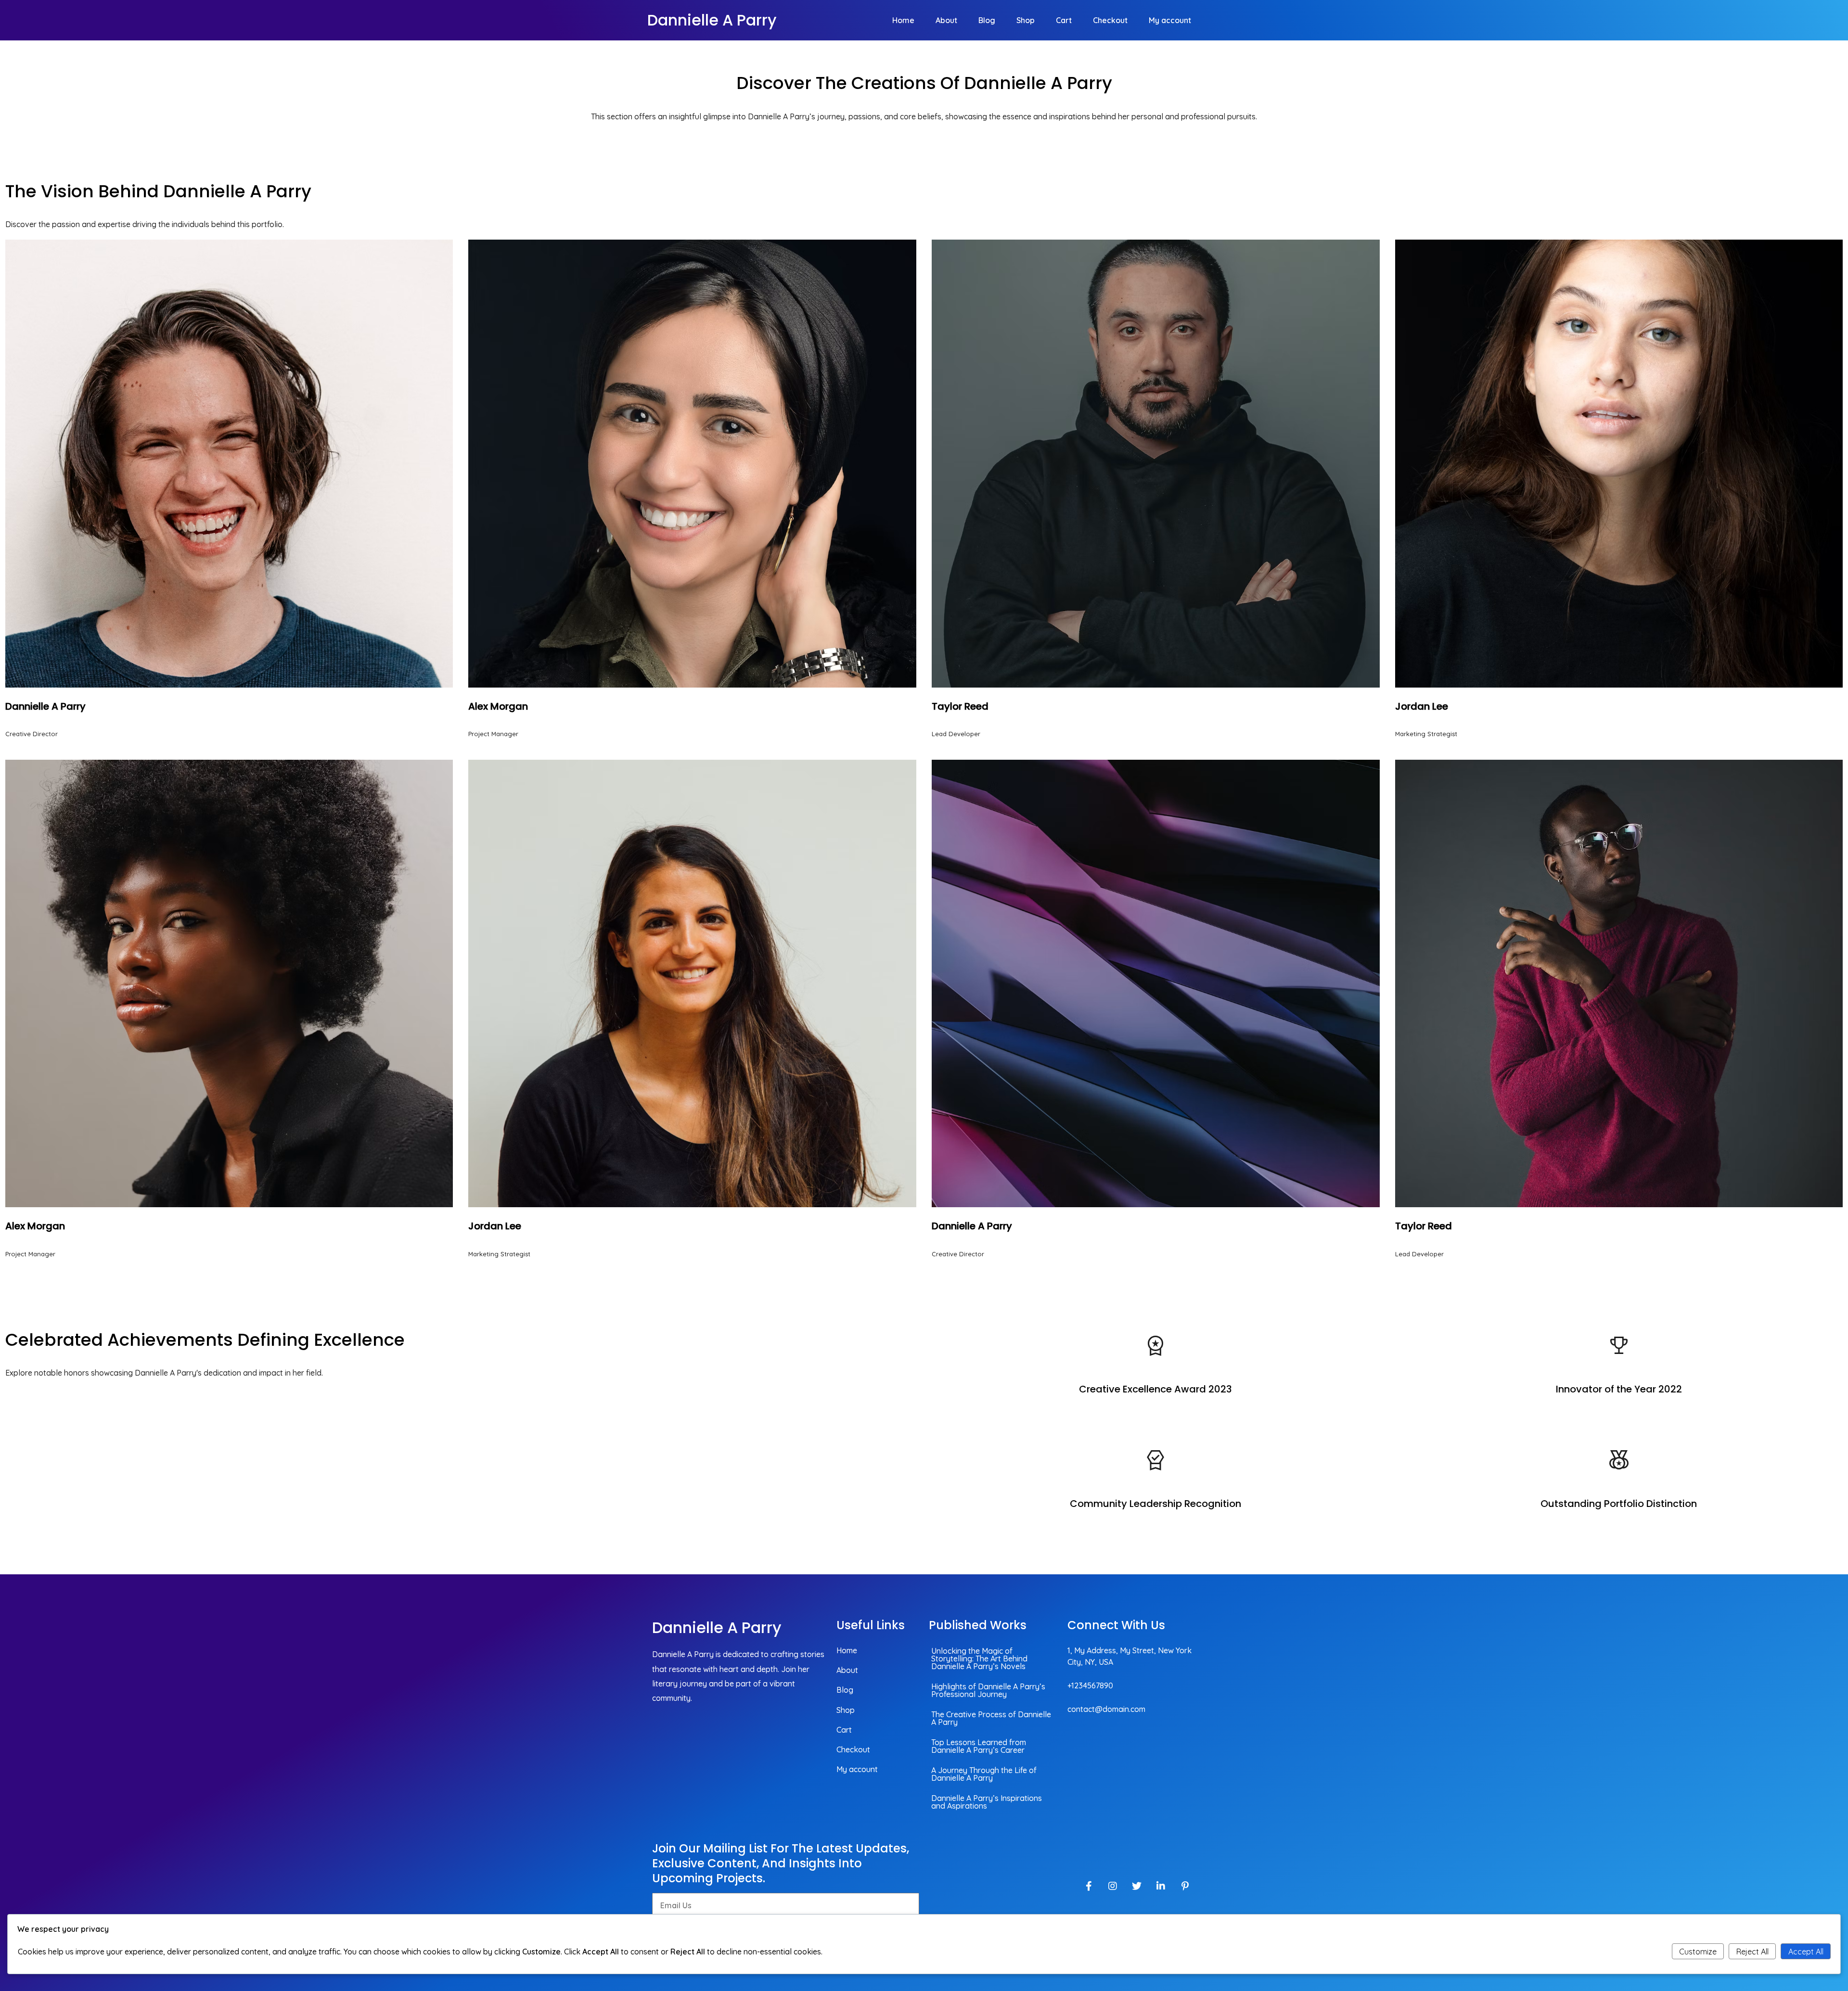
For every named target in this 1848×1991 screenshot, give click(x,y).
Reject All (1752, 1952)
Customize (1698, 1952)
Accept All (1806, 1952)
